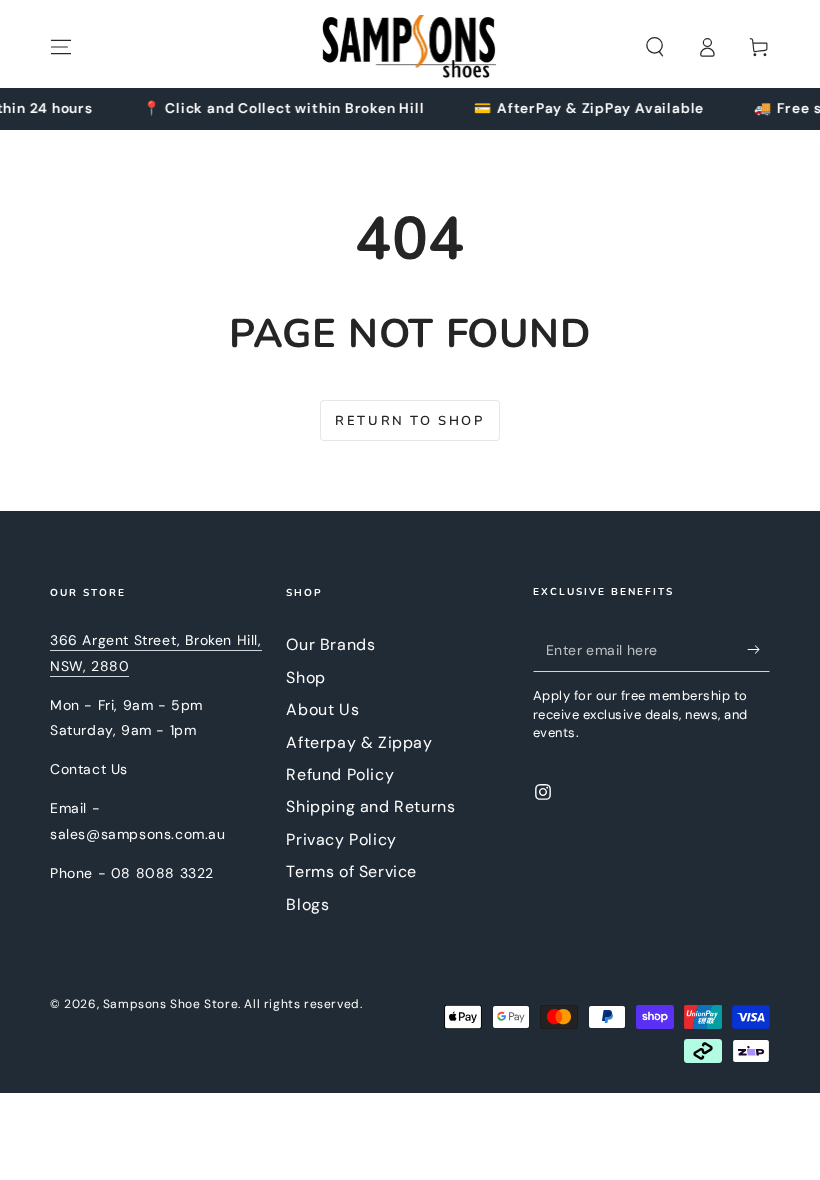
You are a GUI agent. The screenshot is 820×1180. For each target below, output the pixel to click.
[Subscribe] (758, 649)
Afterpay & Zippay (359, 742)
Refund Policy (340, 774)
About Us (322, 709)
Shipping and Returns (370, 806)
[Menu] (61, 47)
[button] (655, 47)
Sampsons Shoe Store (170, 1004)
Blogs (307, 904)
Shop (305, 677)
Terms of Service (351, 871)
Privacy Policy (341, 839)
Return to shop (409, 421)
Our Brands (330, 644)
